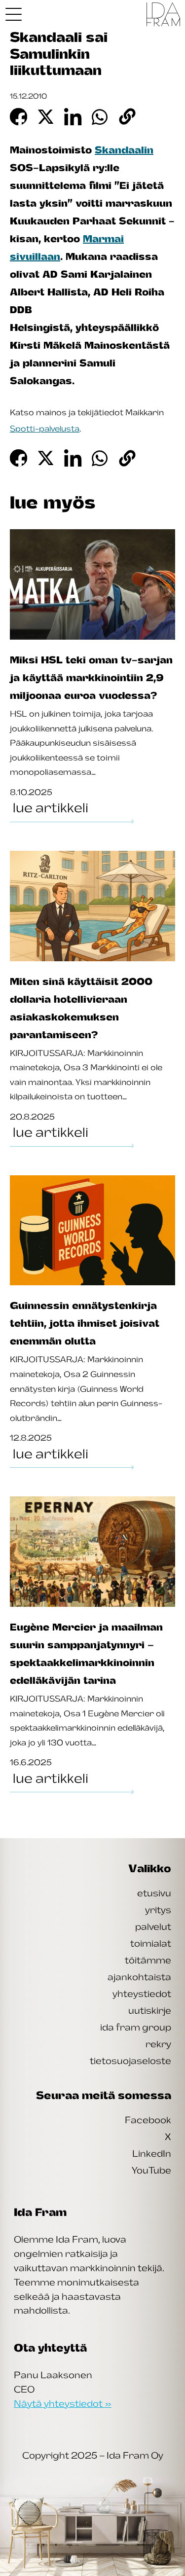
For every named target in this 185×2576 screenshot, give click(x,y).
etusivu (154, 1893)
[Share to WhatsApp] (100, 117)
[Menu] (14, 14)
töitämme (148, 1960)
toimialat (151, 1943)
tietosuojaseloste (130, 2061)
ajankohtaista (139, 1977)
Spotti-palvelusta (45, 429)
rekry (158, 2044)
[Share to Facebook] (18, 117)
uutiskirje (150, 2010)
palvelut (153, 1926)
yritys (158, 1910)
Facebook (148, 2120)
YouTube (151, 2170)
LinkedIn (152, 2153)
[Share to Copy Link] (128, 117)
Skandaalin (124, 150)
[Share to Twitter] (46, 117)
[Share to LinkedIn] (73, 117)
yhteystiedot (142, 1994)
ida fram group (136, 2027)
